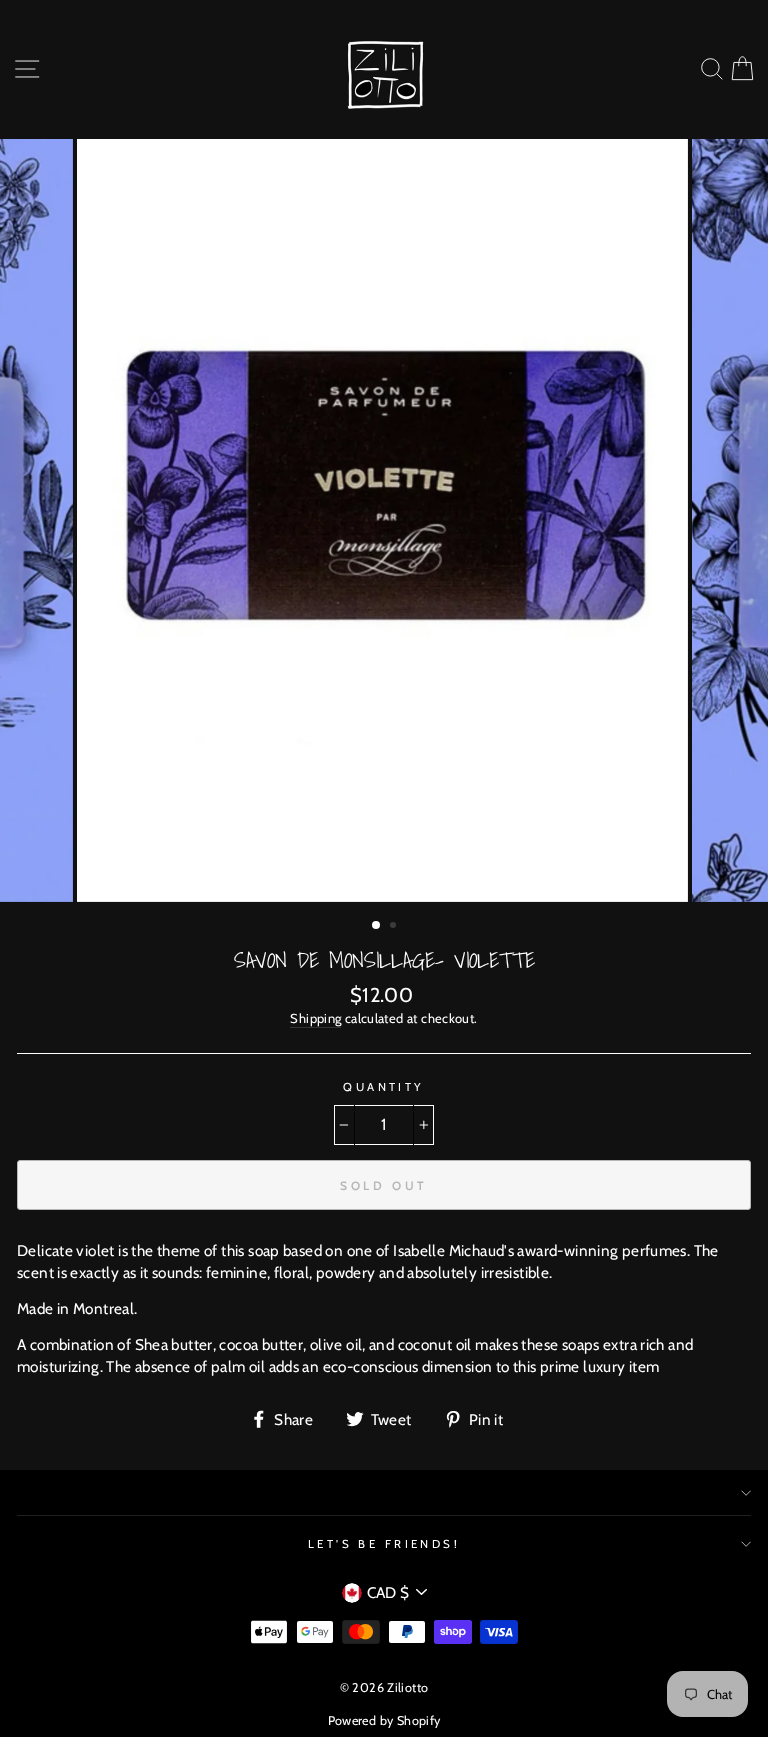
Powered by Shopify (384, 1720)
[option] (384, 521)
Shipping (315, 1018)
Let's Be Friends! (384, 1544)
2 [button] (395, 927)
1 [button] (377, 926)
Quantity (384, 1087)
